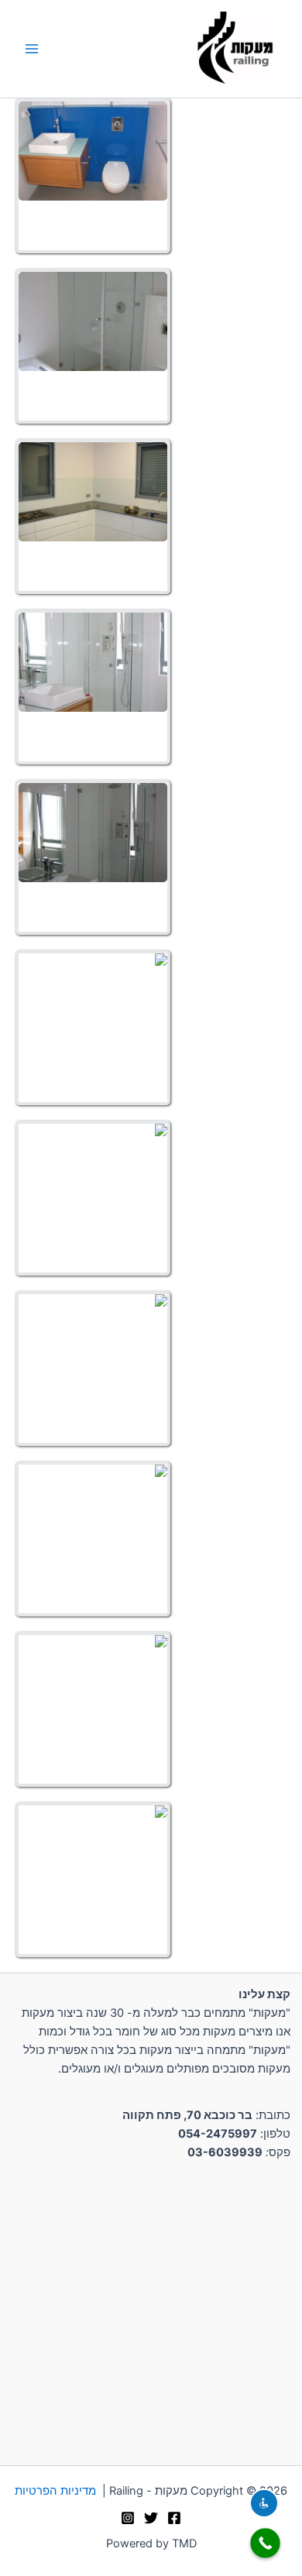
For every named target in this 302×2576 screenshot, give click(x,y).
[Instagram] (128, 2518)
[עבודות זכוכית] (93, 151)
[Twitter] (151, 2518)
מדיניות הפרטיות (55, 2491)
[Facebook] (174, 2518)
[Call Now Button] (265, 2543)
